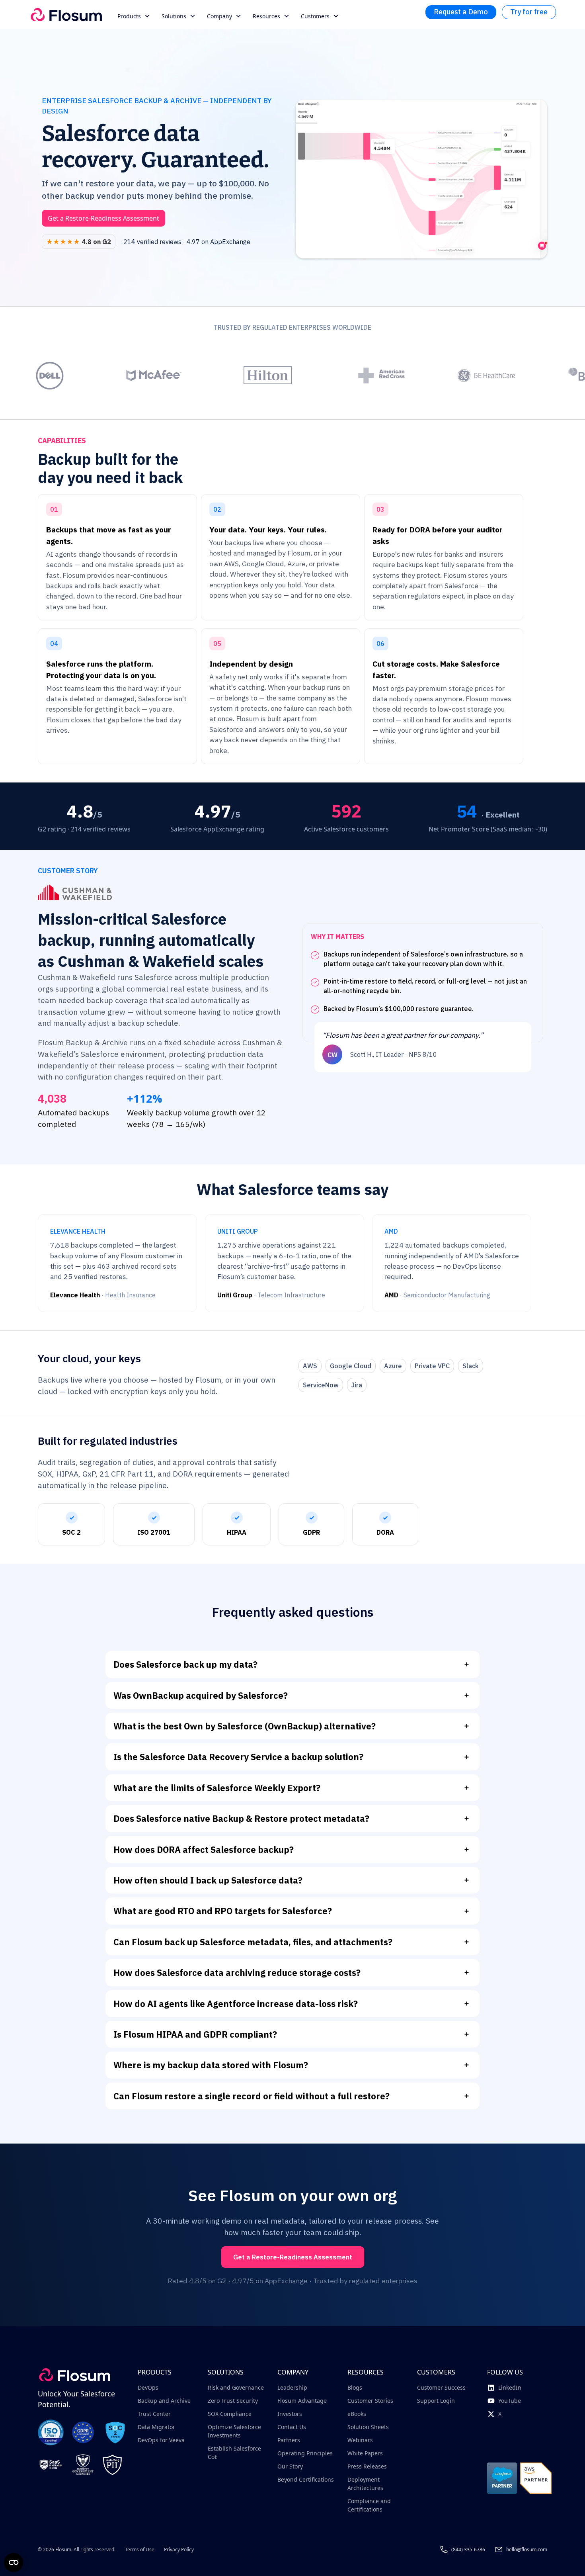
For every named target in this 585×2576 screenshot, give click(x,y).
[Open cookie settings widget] (14, 2562)
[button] (135, 16)
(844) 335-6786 (468, 2550)
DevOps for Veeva (161, 2440)
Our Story (290, 2466)
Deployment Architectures (365, 2484)
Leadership (292, 2387)
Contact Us (292, 2427)
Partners (289, 2440)
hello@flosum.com (527, 2550)
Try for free (529, 12)
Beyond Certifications (306, 2479)
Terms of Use (140, 2550)
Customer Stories (370, 2401)
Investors (290, 2414)
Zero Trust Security (233, 2401)
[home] (66, 15)
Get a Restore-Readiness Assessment (103, 218)
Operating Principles (305, 2453)
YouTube (510, 2401)
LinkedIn (510, 2387)
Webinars (360, 2440)
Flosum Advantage (302, 2401)
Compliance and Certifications (369, 2505)
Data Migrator (156, 2427)
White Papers (365, 2453)
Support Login (436, 2401)
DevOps (148, 2387)
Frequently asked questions (293, 1612)
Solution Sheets (368, 2427)
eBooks (357, 2414)
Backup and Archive (164, 2401)
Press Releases (367, 2466)
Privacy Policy (179, 2550)
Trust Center (154, 2414)
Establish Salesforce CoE (234, 2453)
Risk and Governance (236, 2387)
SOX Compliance (230, 2414)
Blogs (355, 2387)
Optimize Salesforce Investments (234, 2431)
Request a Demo (461, 12)
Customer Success (441, 2387)
